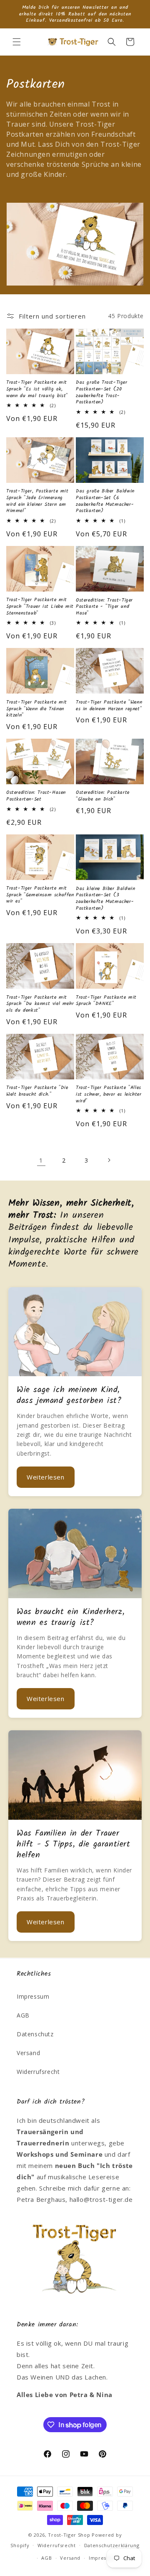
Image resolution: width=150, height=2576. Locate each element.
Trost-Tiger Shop (69, 2535)
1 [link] (41, 1160)
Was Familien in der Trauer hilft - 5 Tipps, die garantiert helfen (74, 1844)
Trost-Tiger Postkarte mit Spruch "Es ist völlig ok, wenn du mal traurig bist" (37, 389)
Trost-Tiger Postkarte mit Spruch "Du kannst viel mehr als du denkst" (40, 1004)
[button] (17, 42)
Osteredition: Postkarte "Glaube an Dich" (103, 796)
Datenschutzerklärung (112, 2545)
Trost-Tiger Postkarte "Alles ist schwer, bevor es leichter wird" (109, 1094)
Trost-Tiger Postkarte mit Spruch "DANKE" (106, 1001)
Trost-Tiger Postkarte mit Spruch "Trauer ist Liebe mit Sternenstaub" (40, 606)
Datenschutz (35, 2034)
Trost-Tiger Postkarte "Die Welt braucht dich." (37, 1091)
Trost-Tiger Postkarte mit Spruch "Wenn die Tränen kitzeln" (37, 709)
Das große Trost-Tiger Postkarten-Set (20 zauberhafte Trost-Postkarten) (102, 392)
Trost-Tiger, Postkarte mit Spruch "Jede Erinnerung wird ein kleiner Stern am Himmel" (37, 501)
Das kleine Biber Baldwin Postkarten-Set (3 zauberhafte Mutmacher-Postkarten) (105, 898)
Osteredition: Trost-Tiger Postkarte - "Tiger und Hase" (104, 607)
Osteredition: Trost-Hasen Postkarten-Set (36, 796)
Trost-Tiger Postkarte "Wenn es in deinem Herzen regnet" (109, 705)
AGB (23, 2015)
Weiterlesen (46, 1477)
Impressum (33, 1996)
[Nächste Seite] (109, 1160)
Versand (28, 2053)
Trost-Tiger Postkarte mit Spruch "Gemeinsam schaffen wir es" (40, 895)
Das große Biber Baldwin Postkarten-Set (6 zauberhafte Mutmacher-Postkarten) (105, 501)
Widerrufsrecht (38, 2072)
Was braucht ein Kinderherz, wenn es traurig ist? (71, 1617)
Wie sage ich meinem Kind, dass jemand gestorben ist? (69, 1395)
